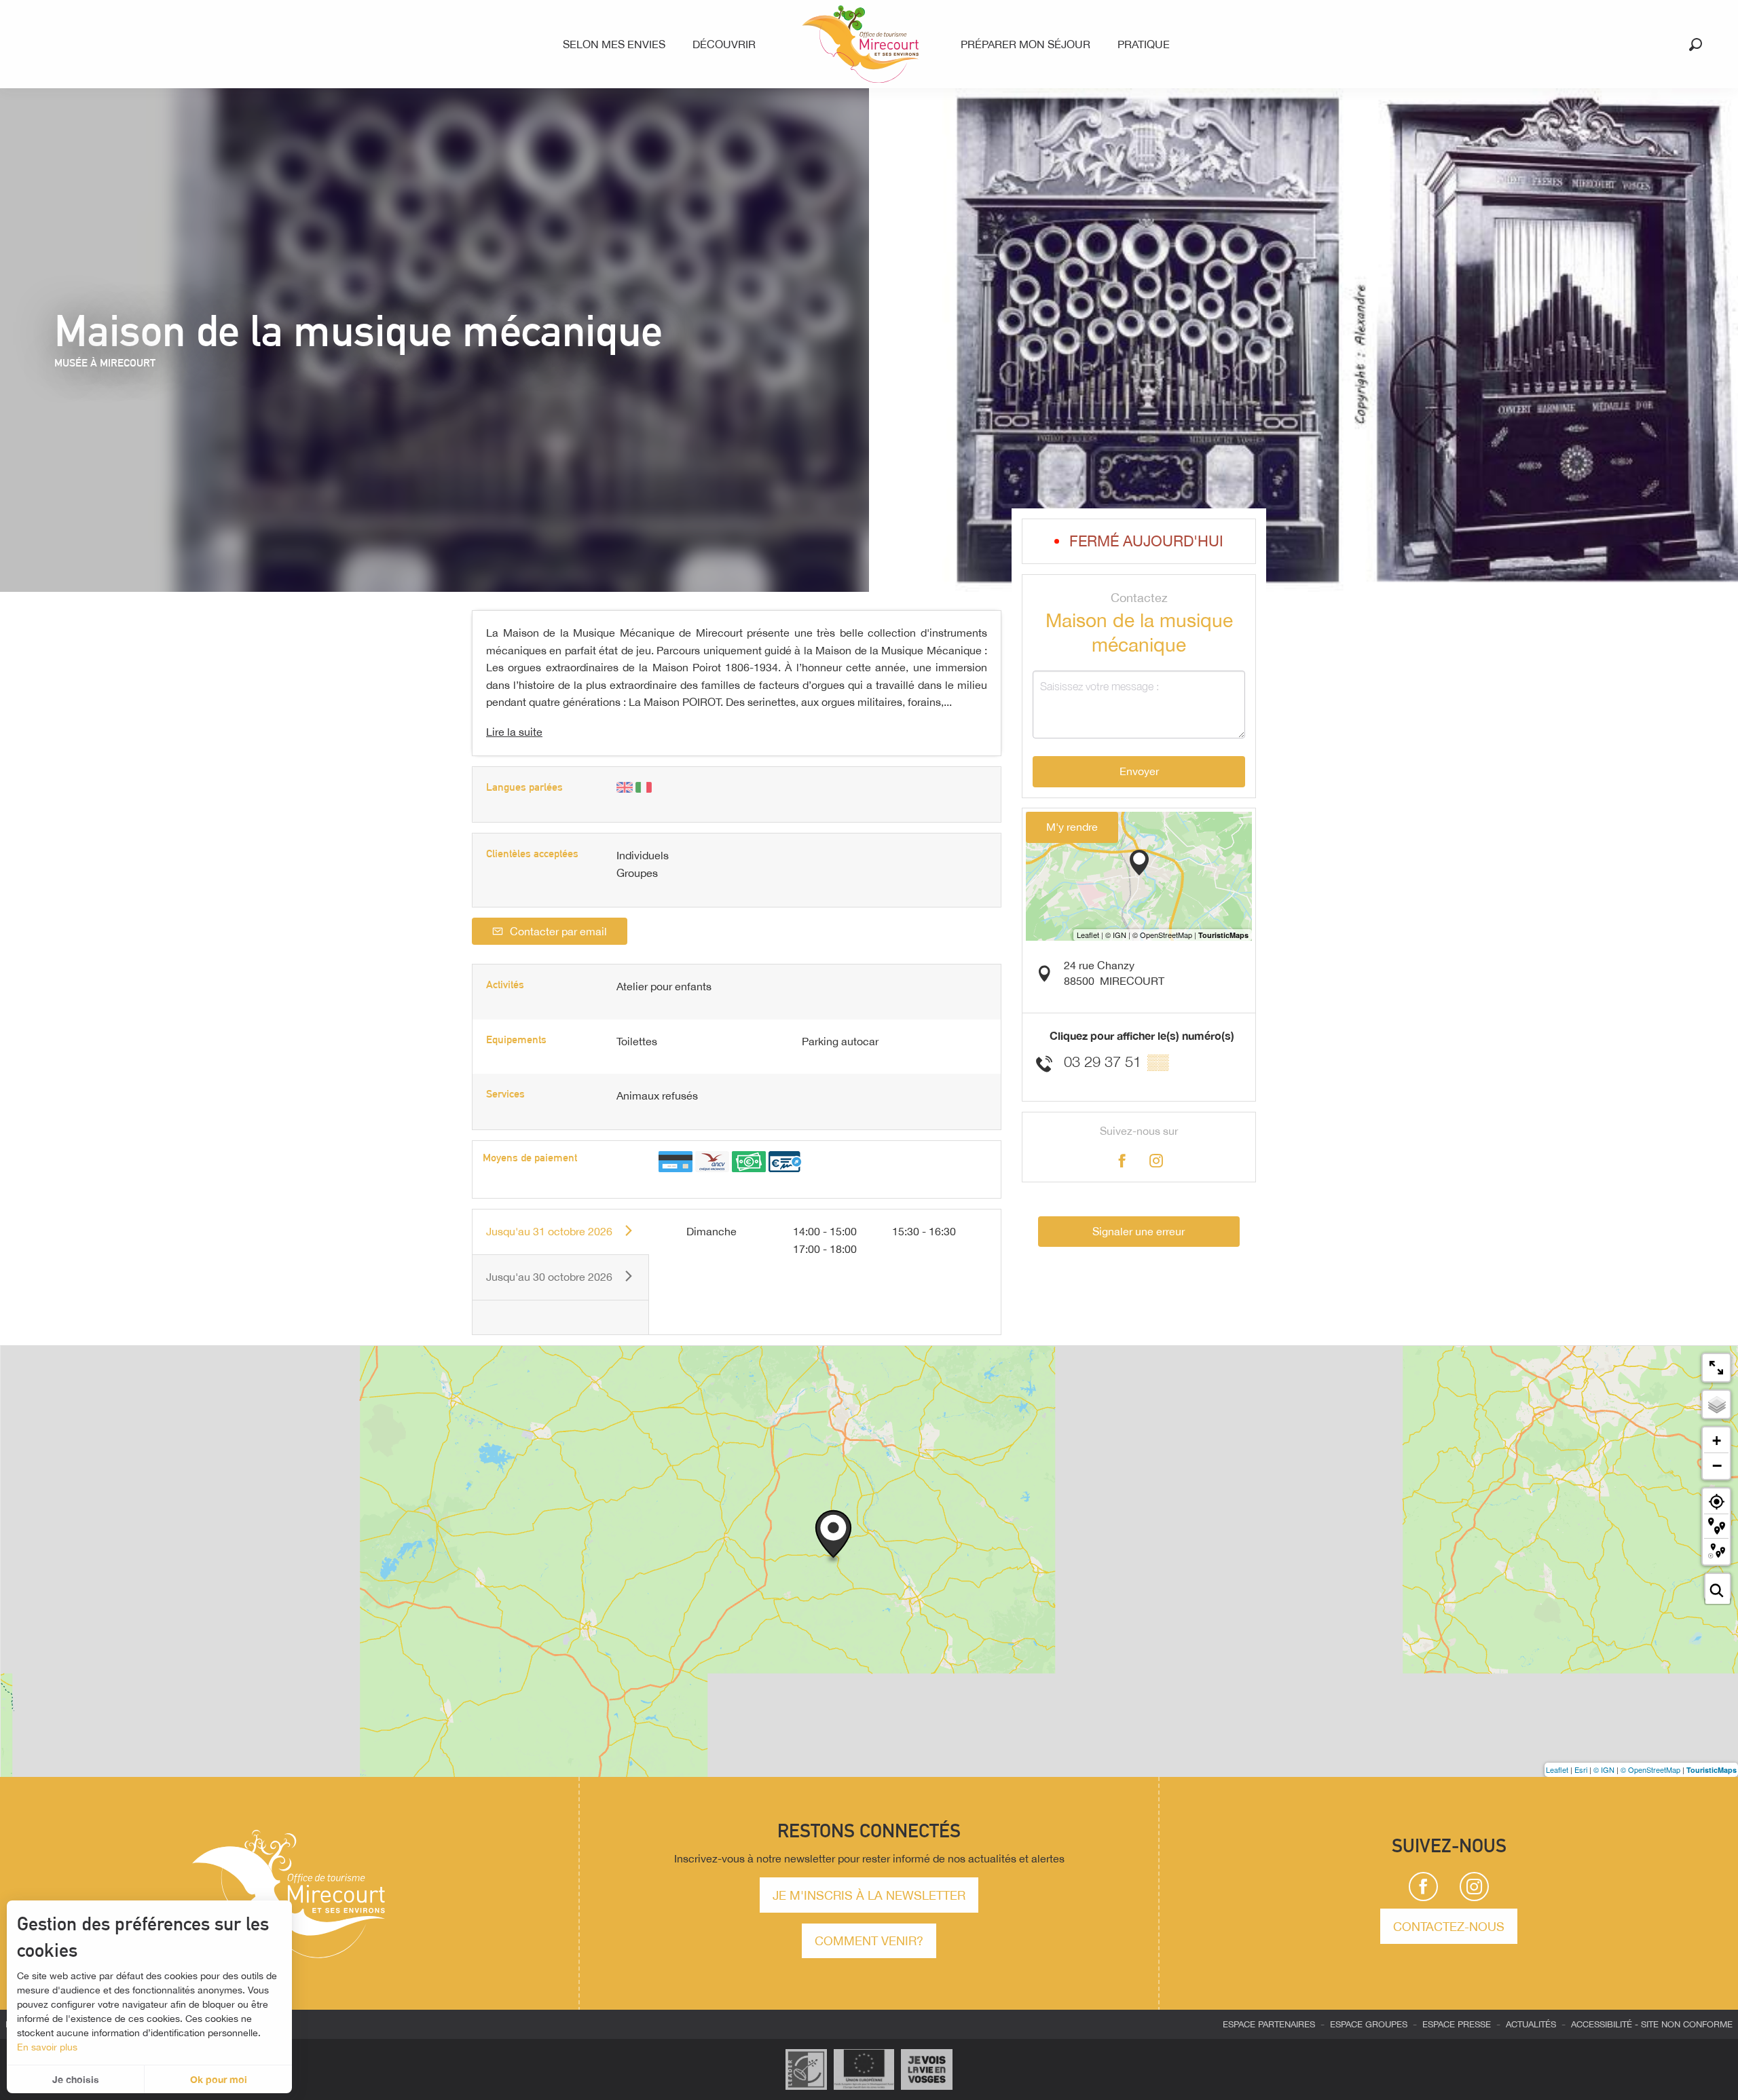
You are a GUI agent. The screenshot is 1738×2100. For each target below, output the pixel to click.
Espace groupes (1369, 2024)
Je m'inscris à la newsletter (869, 1895)
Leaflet (1557, 1769)
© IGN (1604, 1769)
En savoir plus (47, 2047)
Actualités (1531, 2024)
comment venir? (869, 1940)
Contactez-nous (1449, 1926)
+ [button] (1717, 1441)
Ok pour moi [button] (219, 2079)
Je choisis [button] (76, 2079)
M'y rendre (1072, 827)
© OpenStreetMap (1650, 1769)
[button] (1696, 44)
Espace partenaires (1269, 2024)
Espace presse (1457, 2024)
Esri (1581, 1769)
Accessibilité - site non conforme (1652, 2024)
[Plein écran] (1716, 1368)
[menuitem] (617, 44)
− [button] (1717, 1465)
